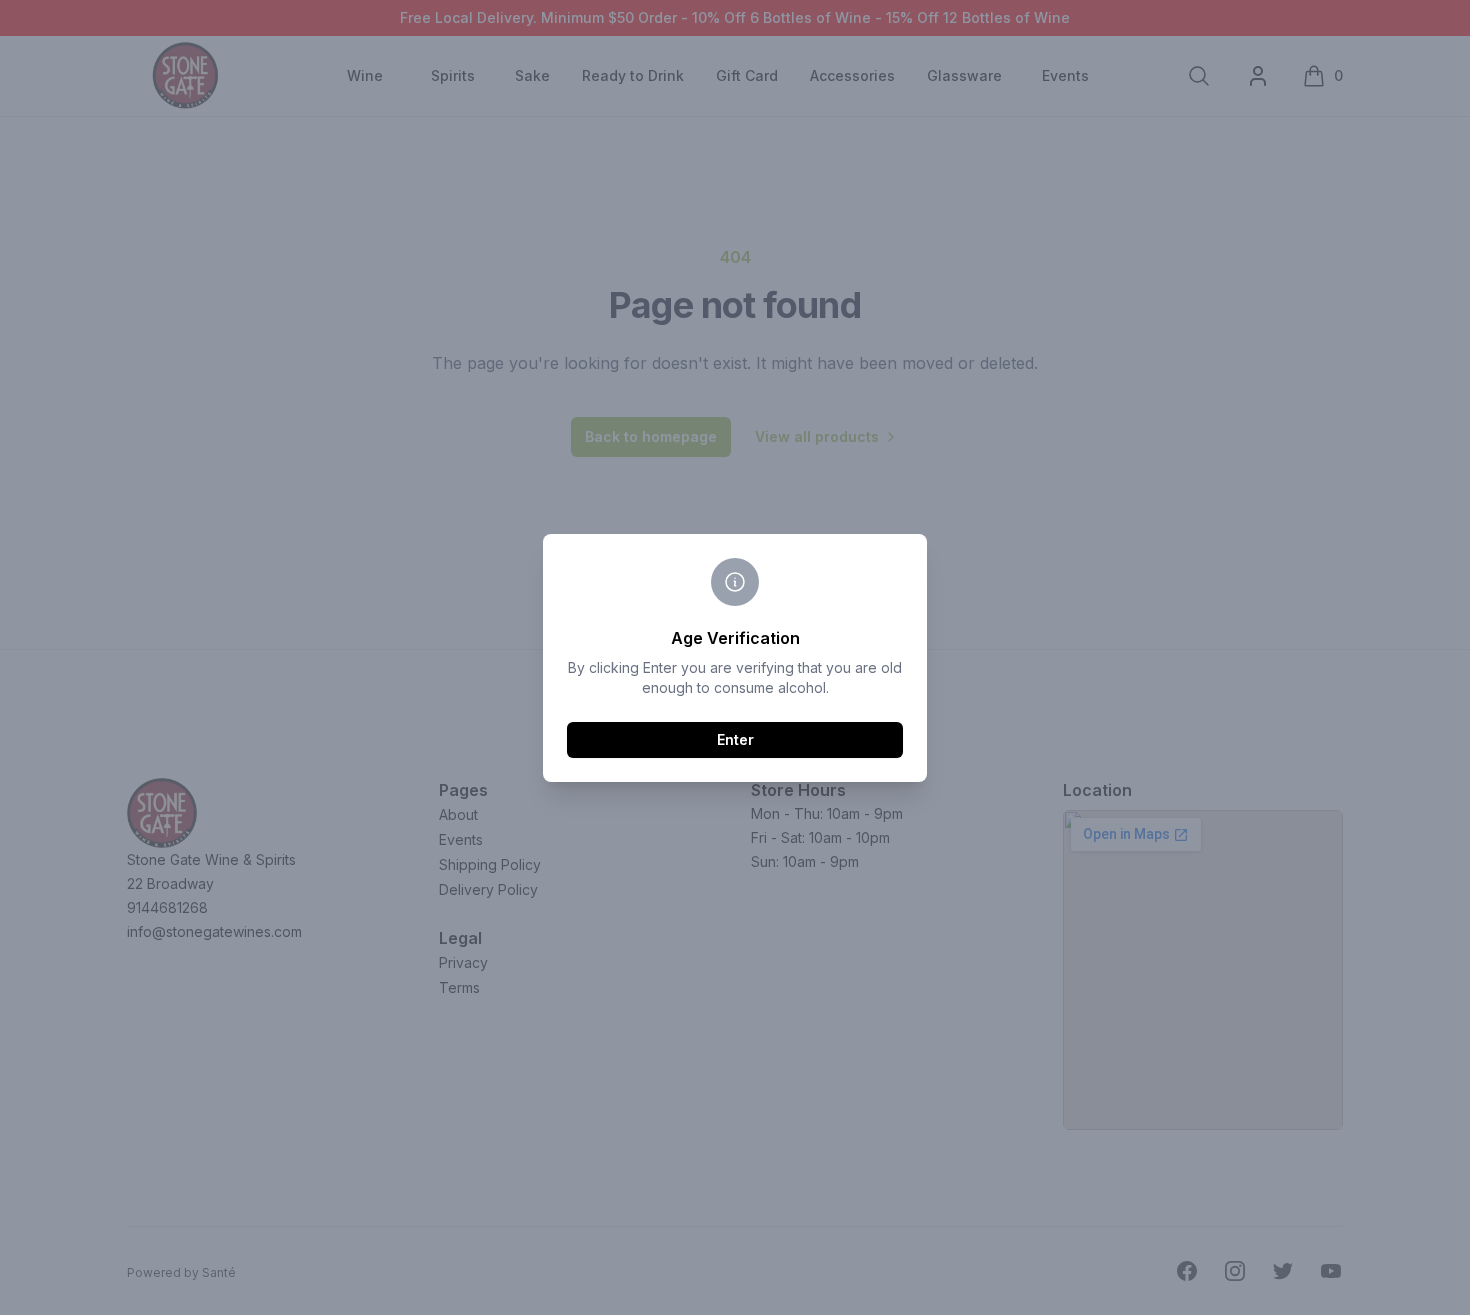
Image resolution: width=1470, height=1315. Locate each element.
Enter (735, 739)
